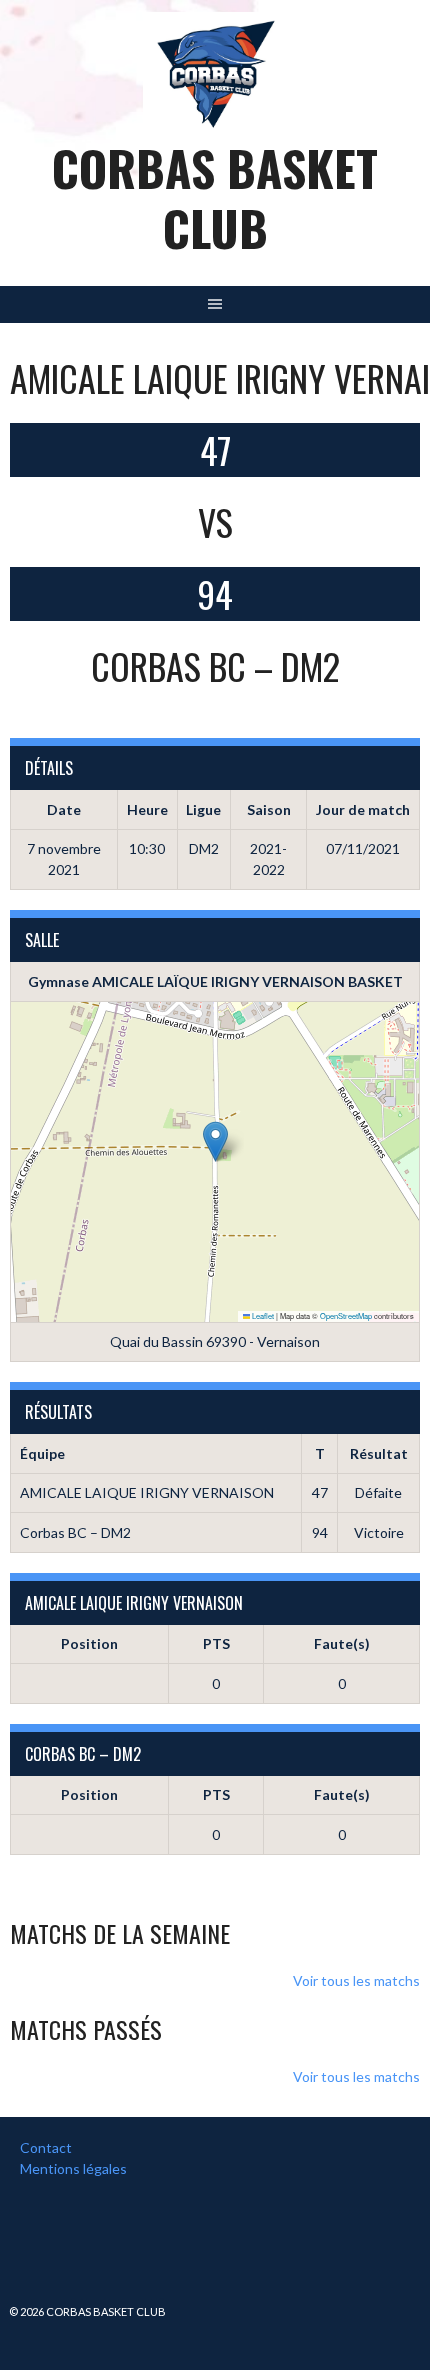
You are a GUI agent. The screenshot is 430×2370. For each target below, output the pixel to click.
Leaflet (262, 1315)
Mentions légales (73, 2168)
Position (89, 1643)
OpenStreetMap (346, 1315)
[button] (215, 1141)
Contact (46, 2147)
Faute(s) (342, 1643)
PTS (216, 1643)
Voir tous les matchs (356, 1980)
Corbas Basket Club (215, 197)
